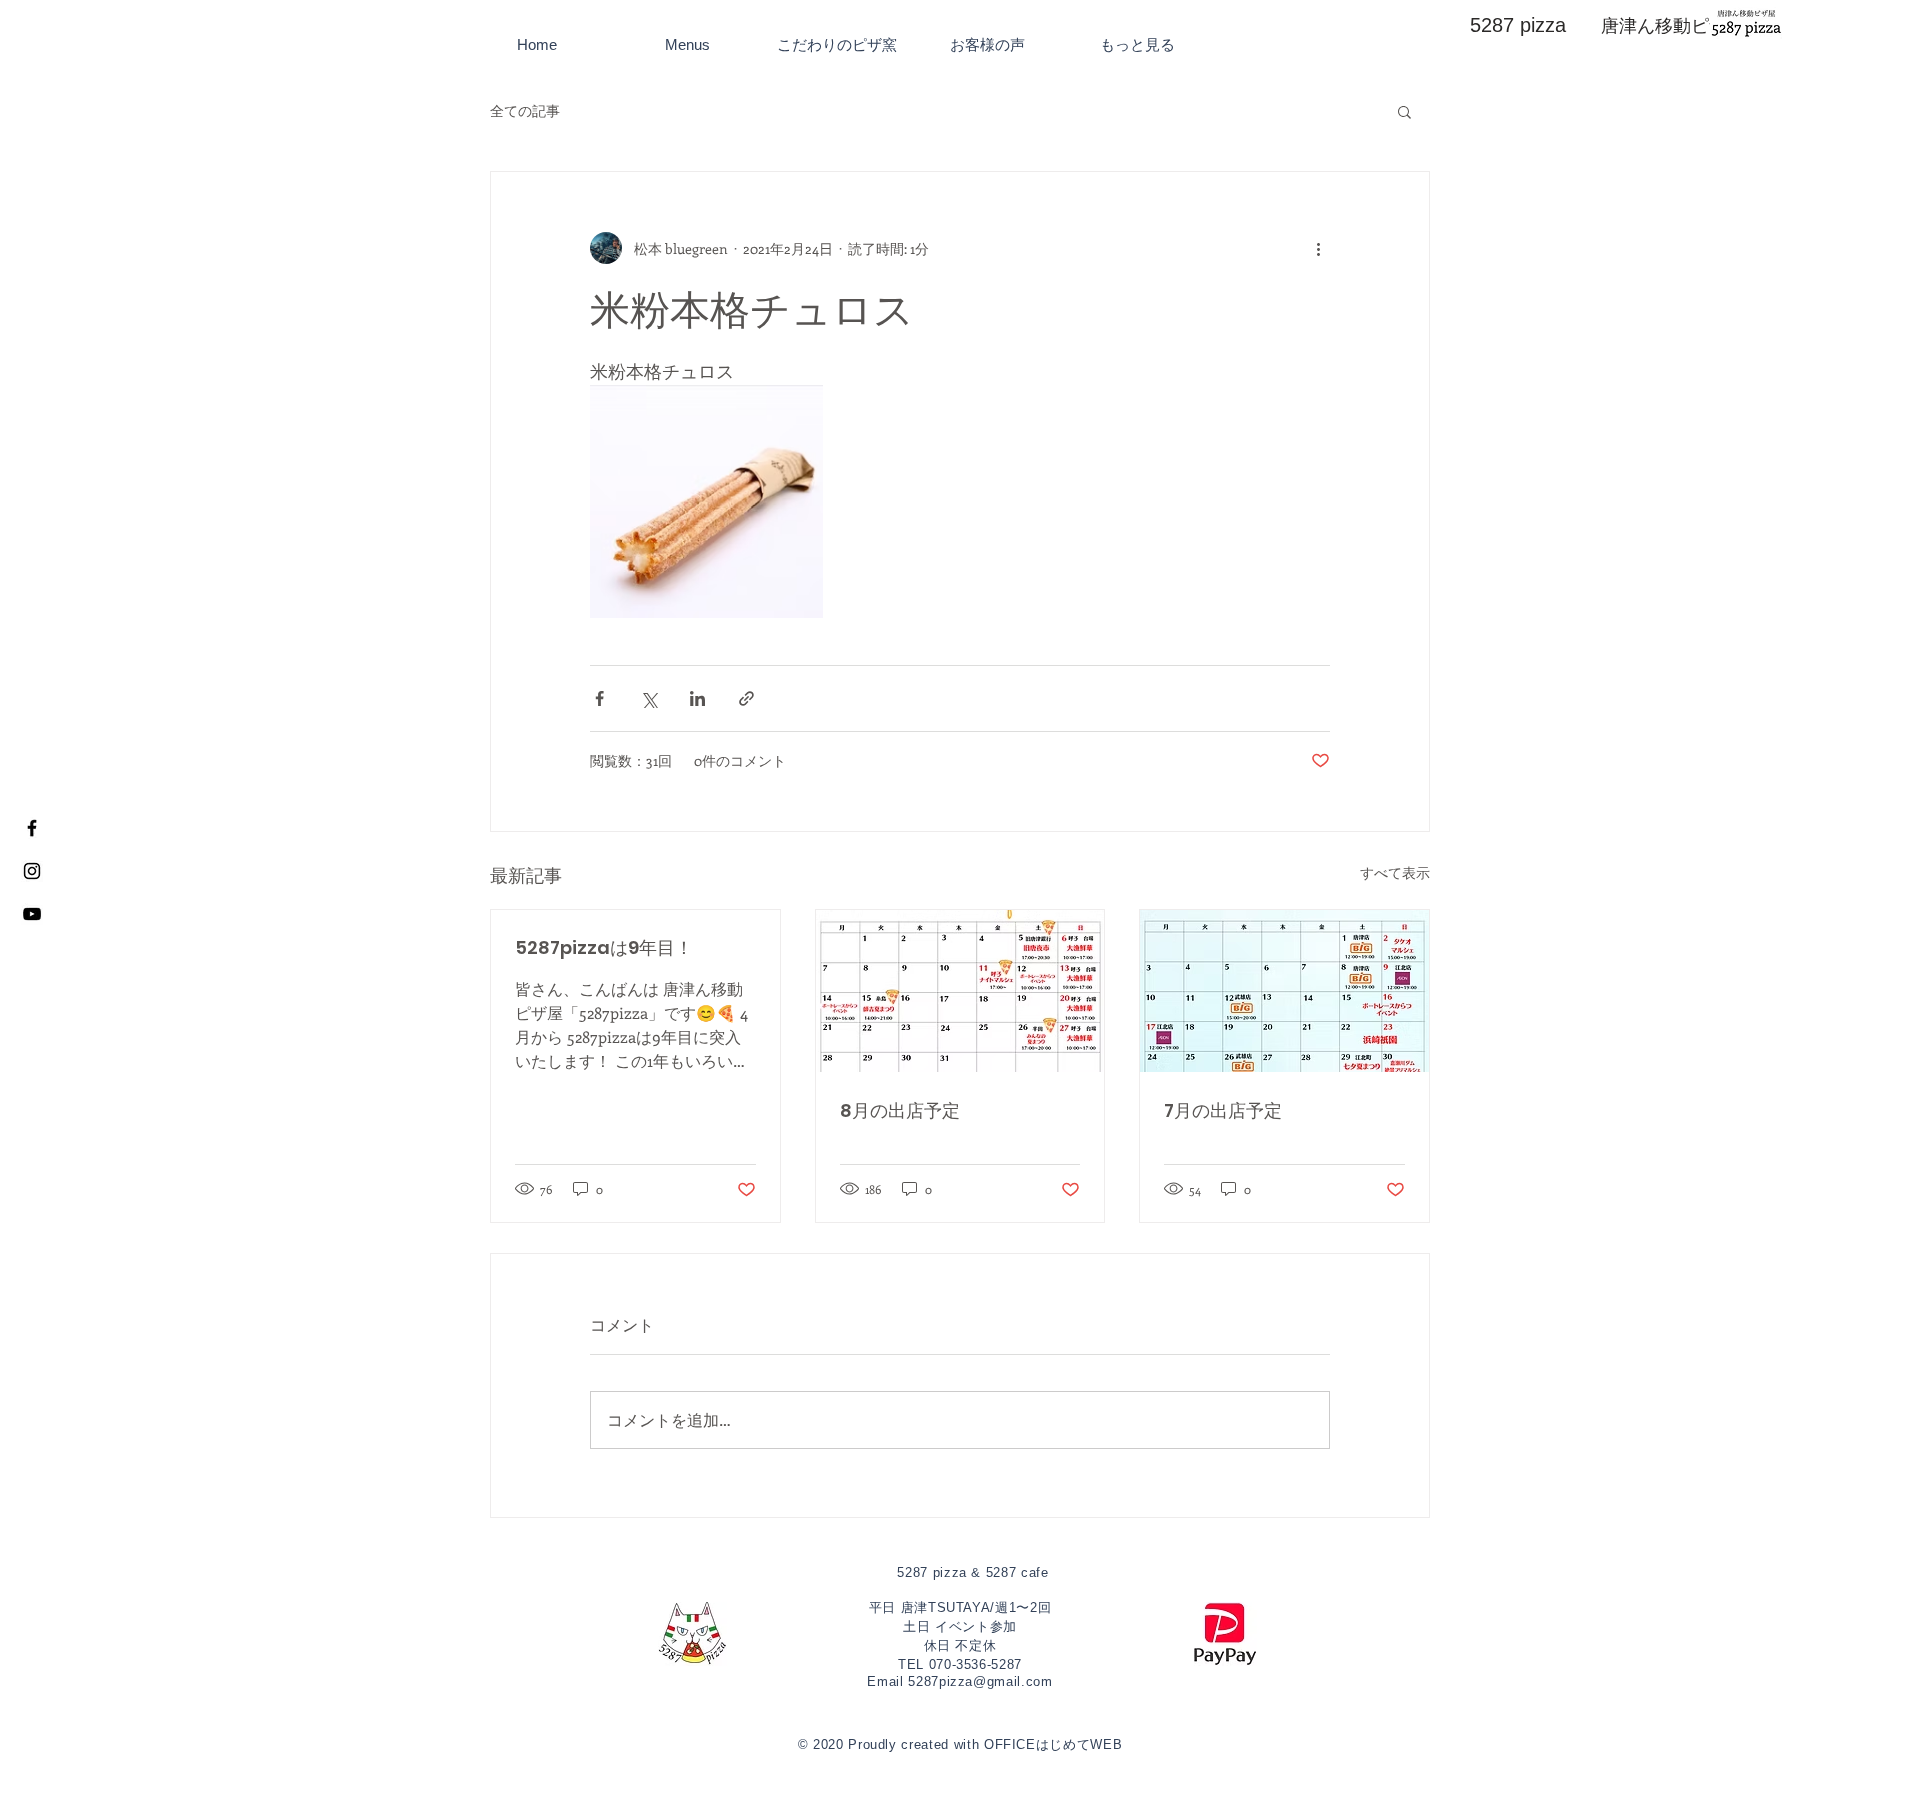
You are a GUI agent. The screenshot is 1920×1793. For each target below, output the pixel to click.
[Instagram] (32, 871)
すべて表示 (1395, 872)
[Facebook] (32, 828)
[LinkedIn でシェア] (697, 698)
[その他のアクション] (1318, 248)
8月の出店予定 (900, 1110)
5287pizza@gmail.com (980, 1681)
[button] (1404, 111)
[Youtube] (32, 914)
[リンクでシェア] (746, 698)
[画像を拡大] (706, 501)
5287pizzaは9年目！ (604, 947)
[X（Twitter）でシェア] (648, 698)
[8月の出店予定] (960, 991)
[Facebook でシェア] (599, 698)
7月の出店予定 (1223, 1110)
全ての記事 (525, 110)
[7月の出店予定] (1284, 991)
